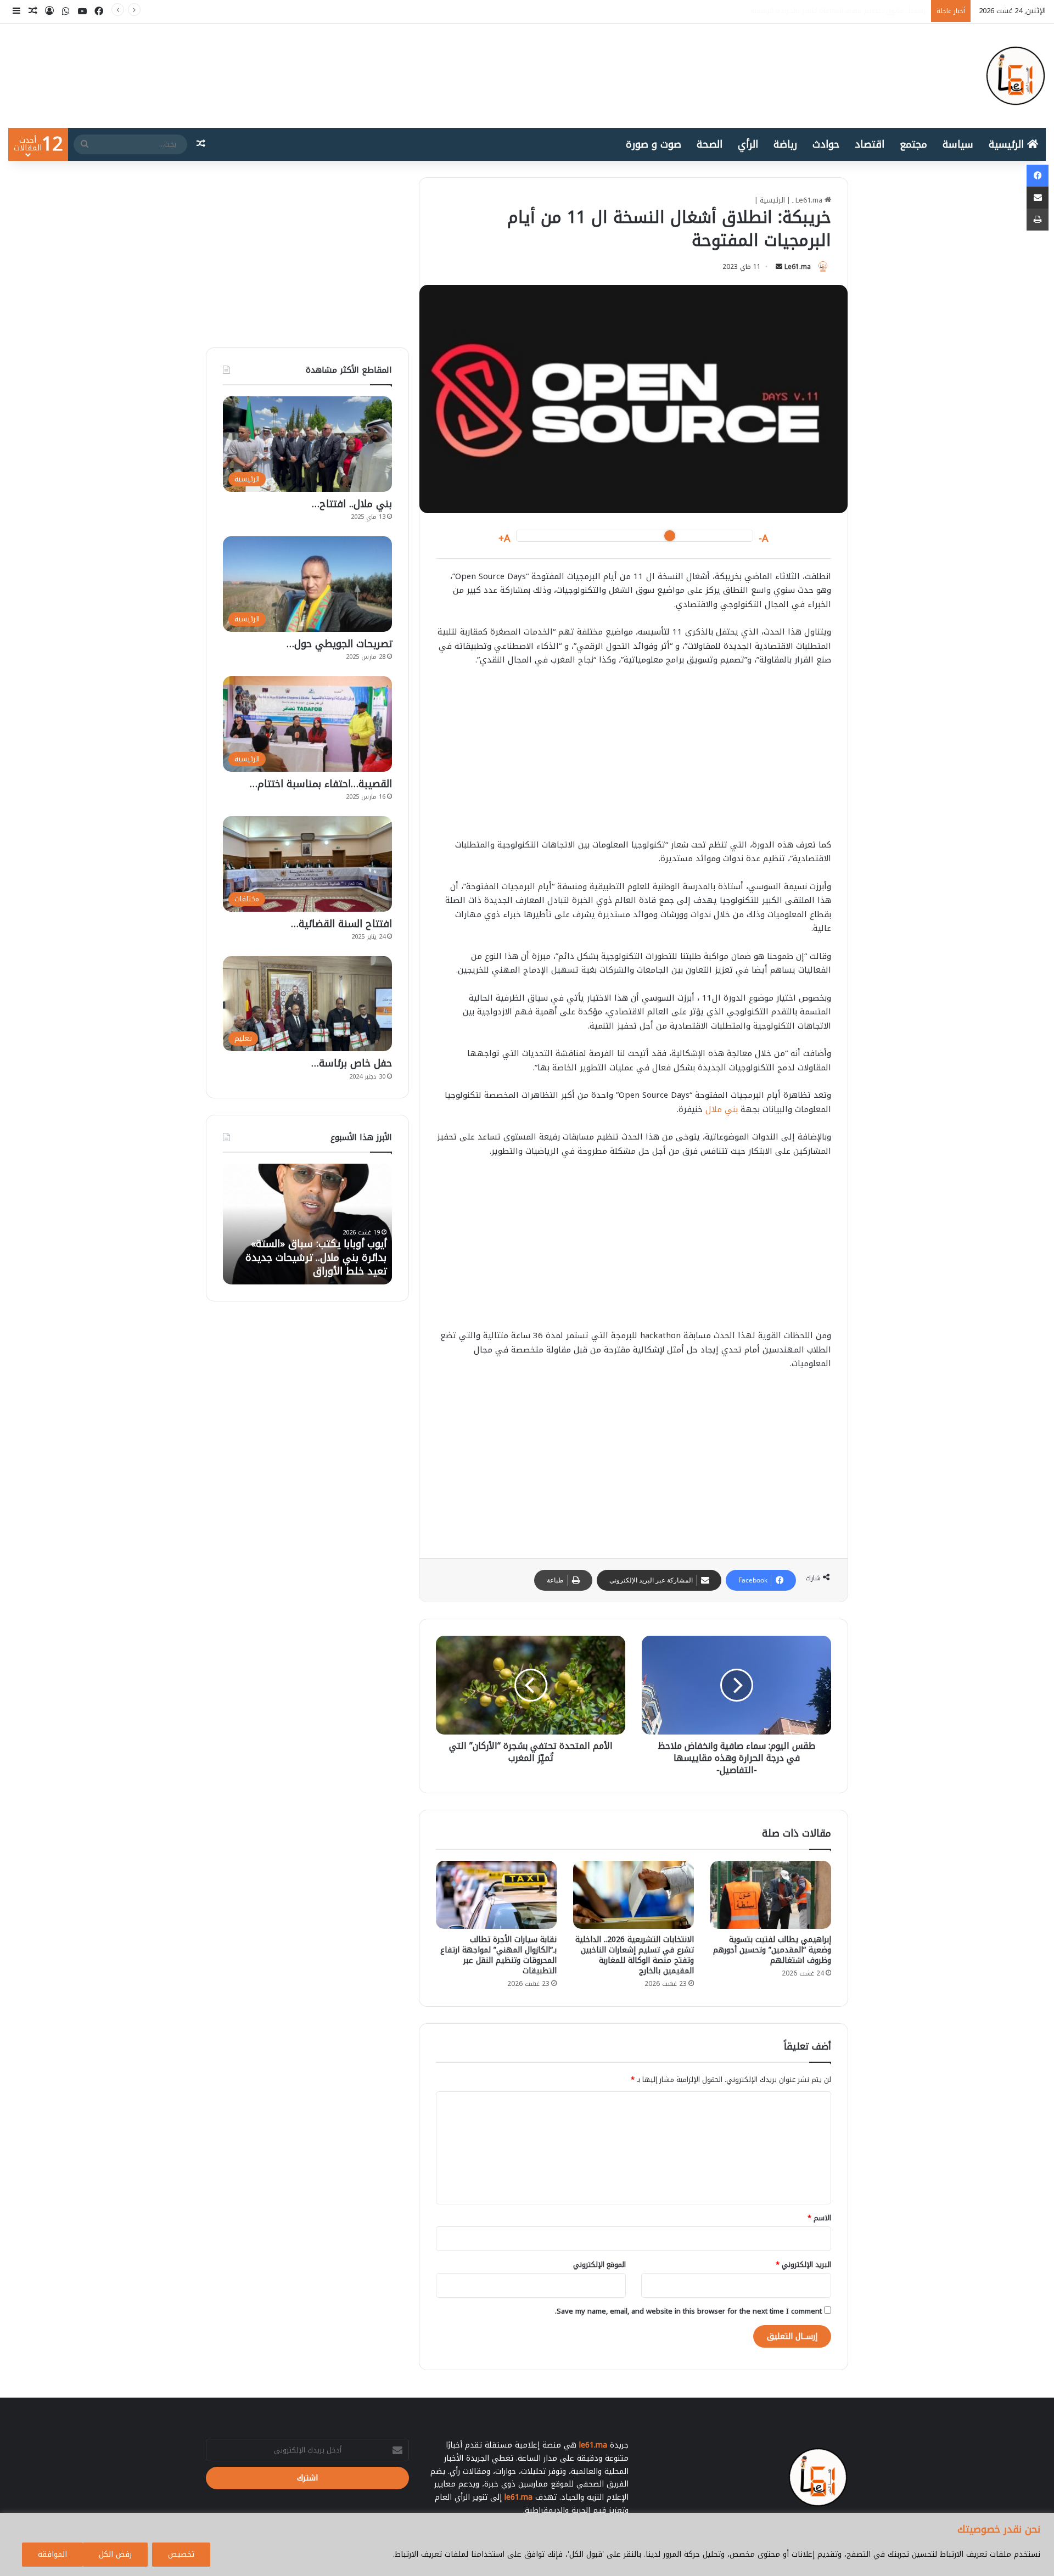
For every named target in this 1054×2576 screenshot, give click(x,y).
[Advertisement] (633, 758)
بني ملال (722, 1109)
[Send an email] (779, 267)
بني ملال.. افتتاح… (352, 504)
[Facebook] (1038, 176)
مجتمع (913, 144)
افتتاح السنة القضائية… (341, 924)
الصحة (710, 144)
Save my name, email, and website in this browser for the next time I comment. (688, 2311)
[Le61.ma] (1016, 76)
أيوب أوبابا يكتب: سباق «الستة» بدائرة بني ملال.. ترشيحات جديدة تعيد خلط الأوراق (799, 11)
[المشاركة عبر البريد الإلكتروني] (1038, 198)
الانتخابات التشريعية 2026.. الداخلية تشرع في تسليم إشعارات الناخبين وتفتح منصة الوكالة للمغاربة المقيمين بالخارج (635, 1955)
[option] (307, 1224)
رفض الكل (115, 2554)
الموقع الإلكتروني (599, 2264)
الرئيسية (1008, 144)
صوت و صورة (654, 144)
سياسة (958, 144)
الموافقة (52, 2554)
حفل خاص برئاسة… (352, 1063)
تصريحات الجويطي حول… (339, 644)
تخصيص (181, 2554)
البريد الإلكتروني (803, 2264)
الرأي (748, 144)
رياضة (785, 144)
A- (764, 539)
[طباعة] (1038, 220)
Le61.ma (798, 267)
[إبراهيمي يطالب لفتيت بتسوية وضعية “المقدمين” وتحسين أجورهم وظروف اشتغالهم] (771, 1895)
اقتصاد (870, 144)
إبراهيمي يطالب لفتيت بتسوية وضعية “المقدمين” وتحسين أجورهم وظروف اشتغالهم (772, 1950)
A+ (504, 539)
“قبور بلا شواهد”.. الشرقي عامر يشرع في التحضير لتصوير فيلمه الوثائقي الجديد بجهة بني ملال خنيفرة (319, 1251)
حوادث (826, 144)
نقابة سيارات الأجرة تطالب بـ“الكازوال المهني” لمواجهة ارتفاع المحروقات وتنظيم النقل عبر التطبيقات (498, 1955)
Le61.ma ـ (808, 200)
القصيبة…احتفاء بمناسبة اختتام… (321, 784)
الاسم (819, 2218)
